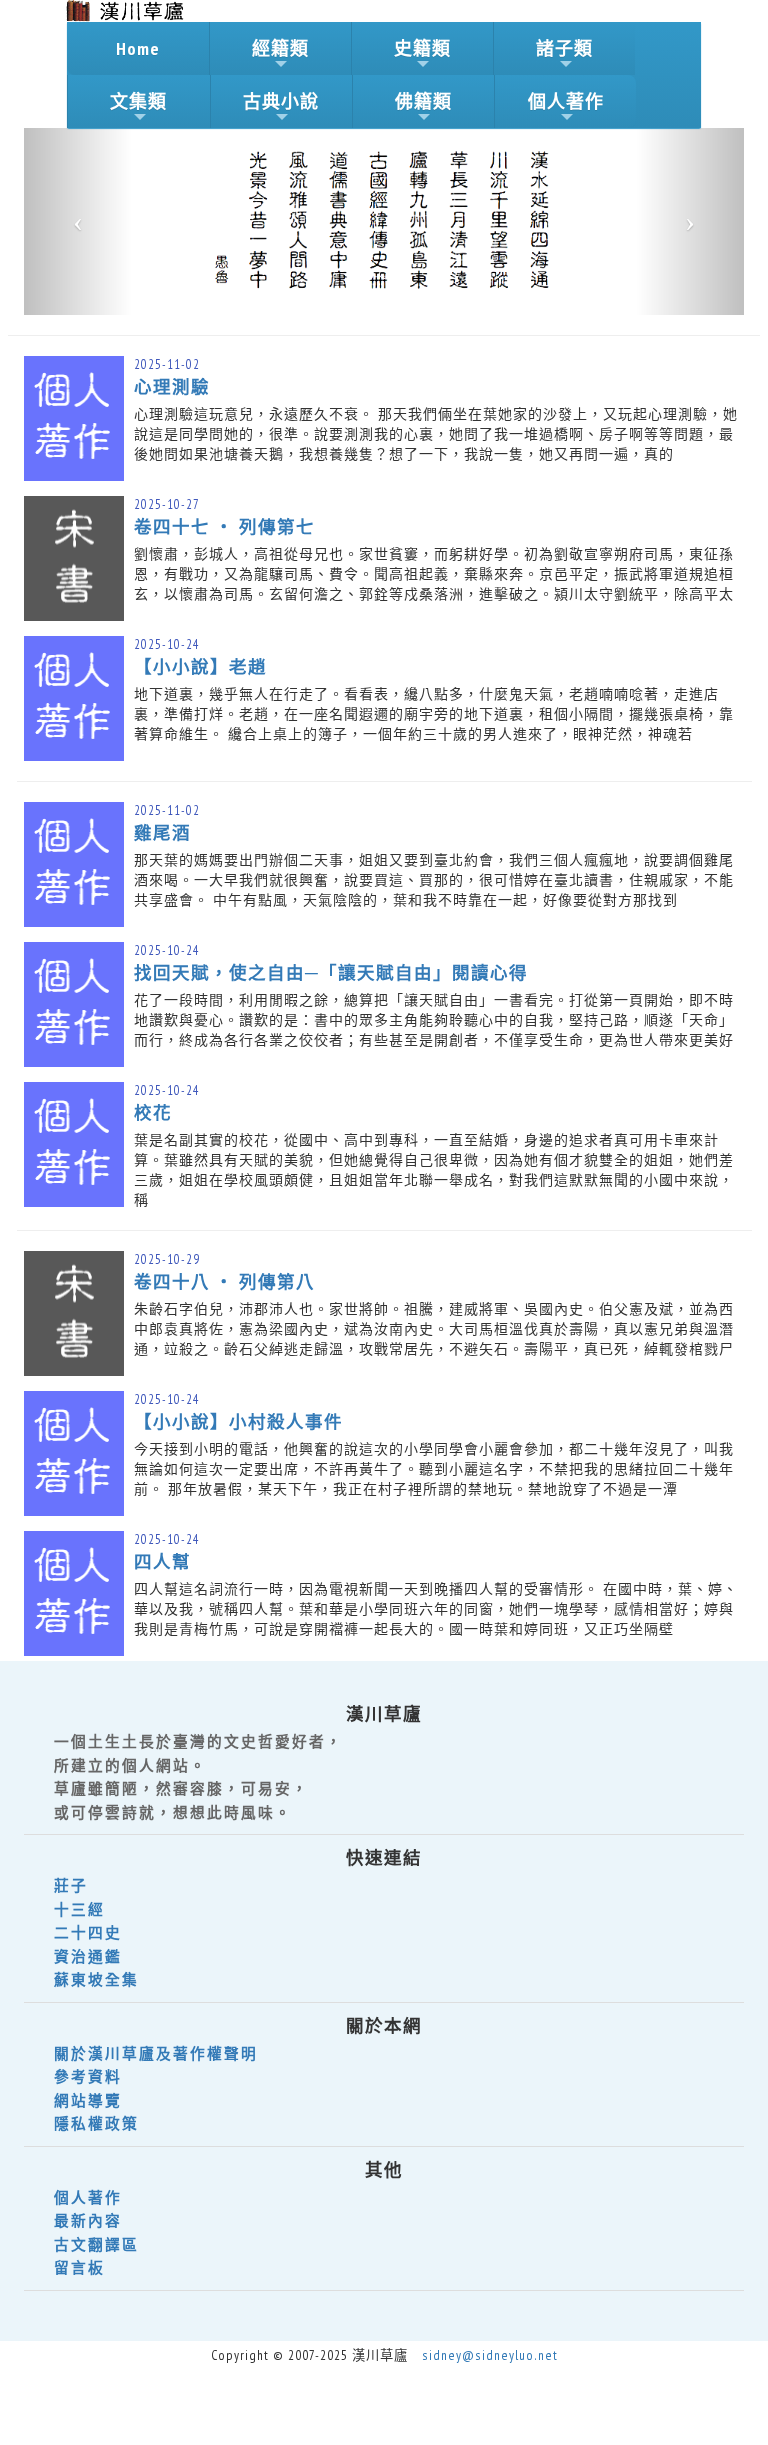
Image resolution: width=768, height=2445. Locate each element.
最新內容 (88, 2220)
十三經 (79, 1909)
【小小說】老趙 (200, 666)
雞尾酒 (162, 832)
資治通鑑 (88, 1956)
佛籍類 (423, 101)
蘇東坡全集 (96, 1979)
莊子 (71, 1885)
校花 (153, 1112)
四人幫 (162, 1561)
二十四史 (88, 1932)
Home (138, 48)
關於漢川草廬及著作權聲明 (156, 2053)
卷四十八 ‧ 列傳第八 (224, 1281)
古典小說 (281, 101)
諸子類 (564, 48)
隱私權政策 (96, 2123)
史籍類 (422, 48)
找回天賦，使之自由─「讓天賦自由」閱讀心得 (331, 972)
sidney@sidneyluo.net (490, 2355)
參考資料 (88, 2076)
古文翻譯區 (96, 2244)
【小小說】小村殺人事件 (238, 1421)
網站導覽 (88, 2100)
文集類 (138, 101)
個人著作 (566, 101)
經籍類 (280, 48)
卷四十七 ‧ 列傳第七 (224, 526)
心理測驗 (172, 386)
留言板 (79, 2267)
